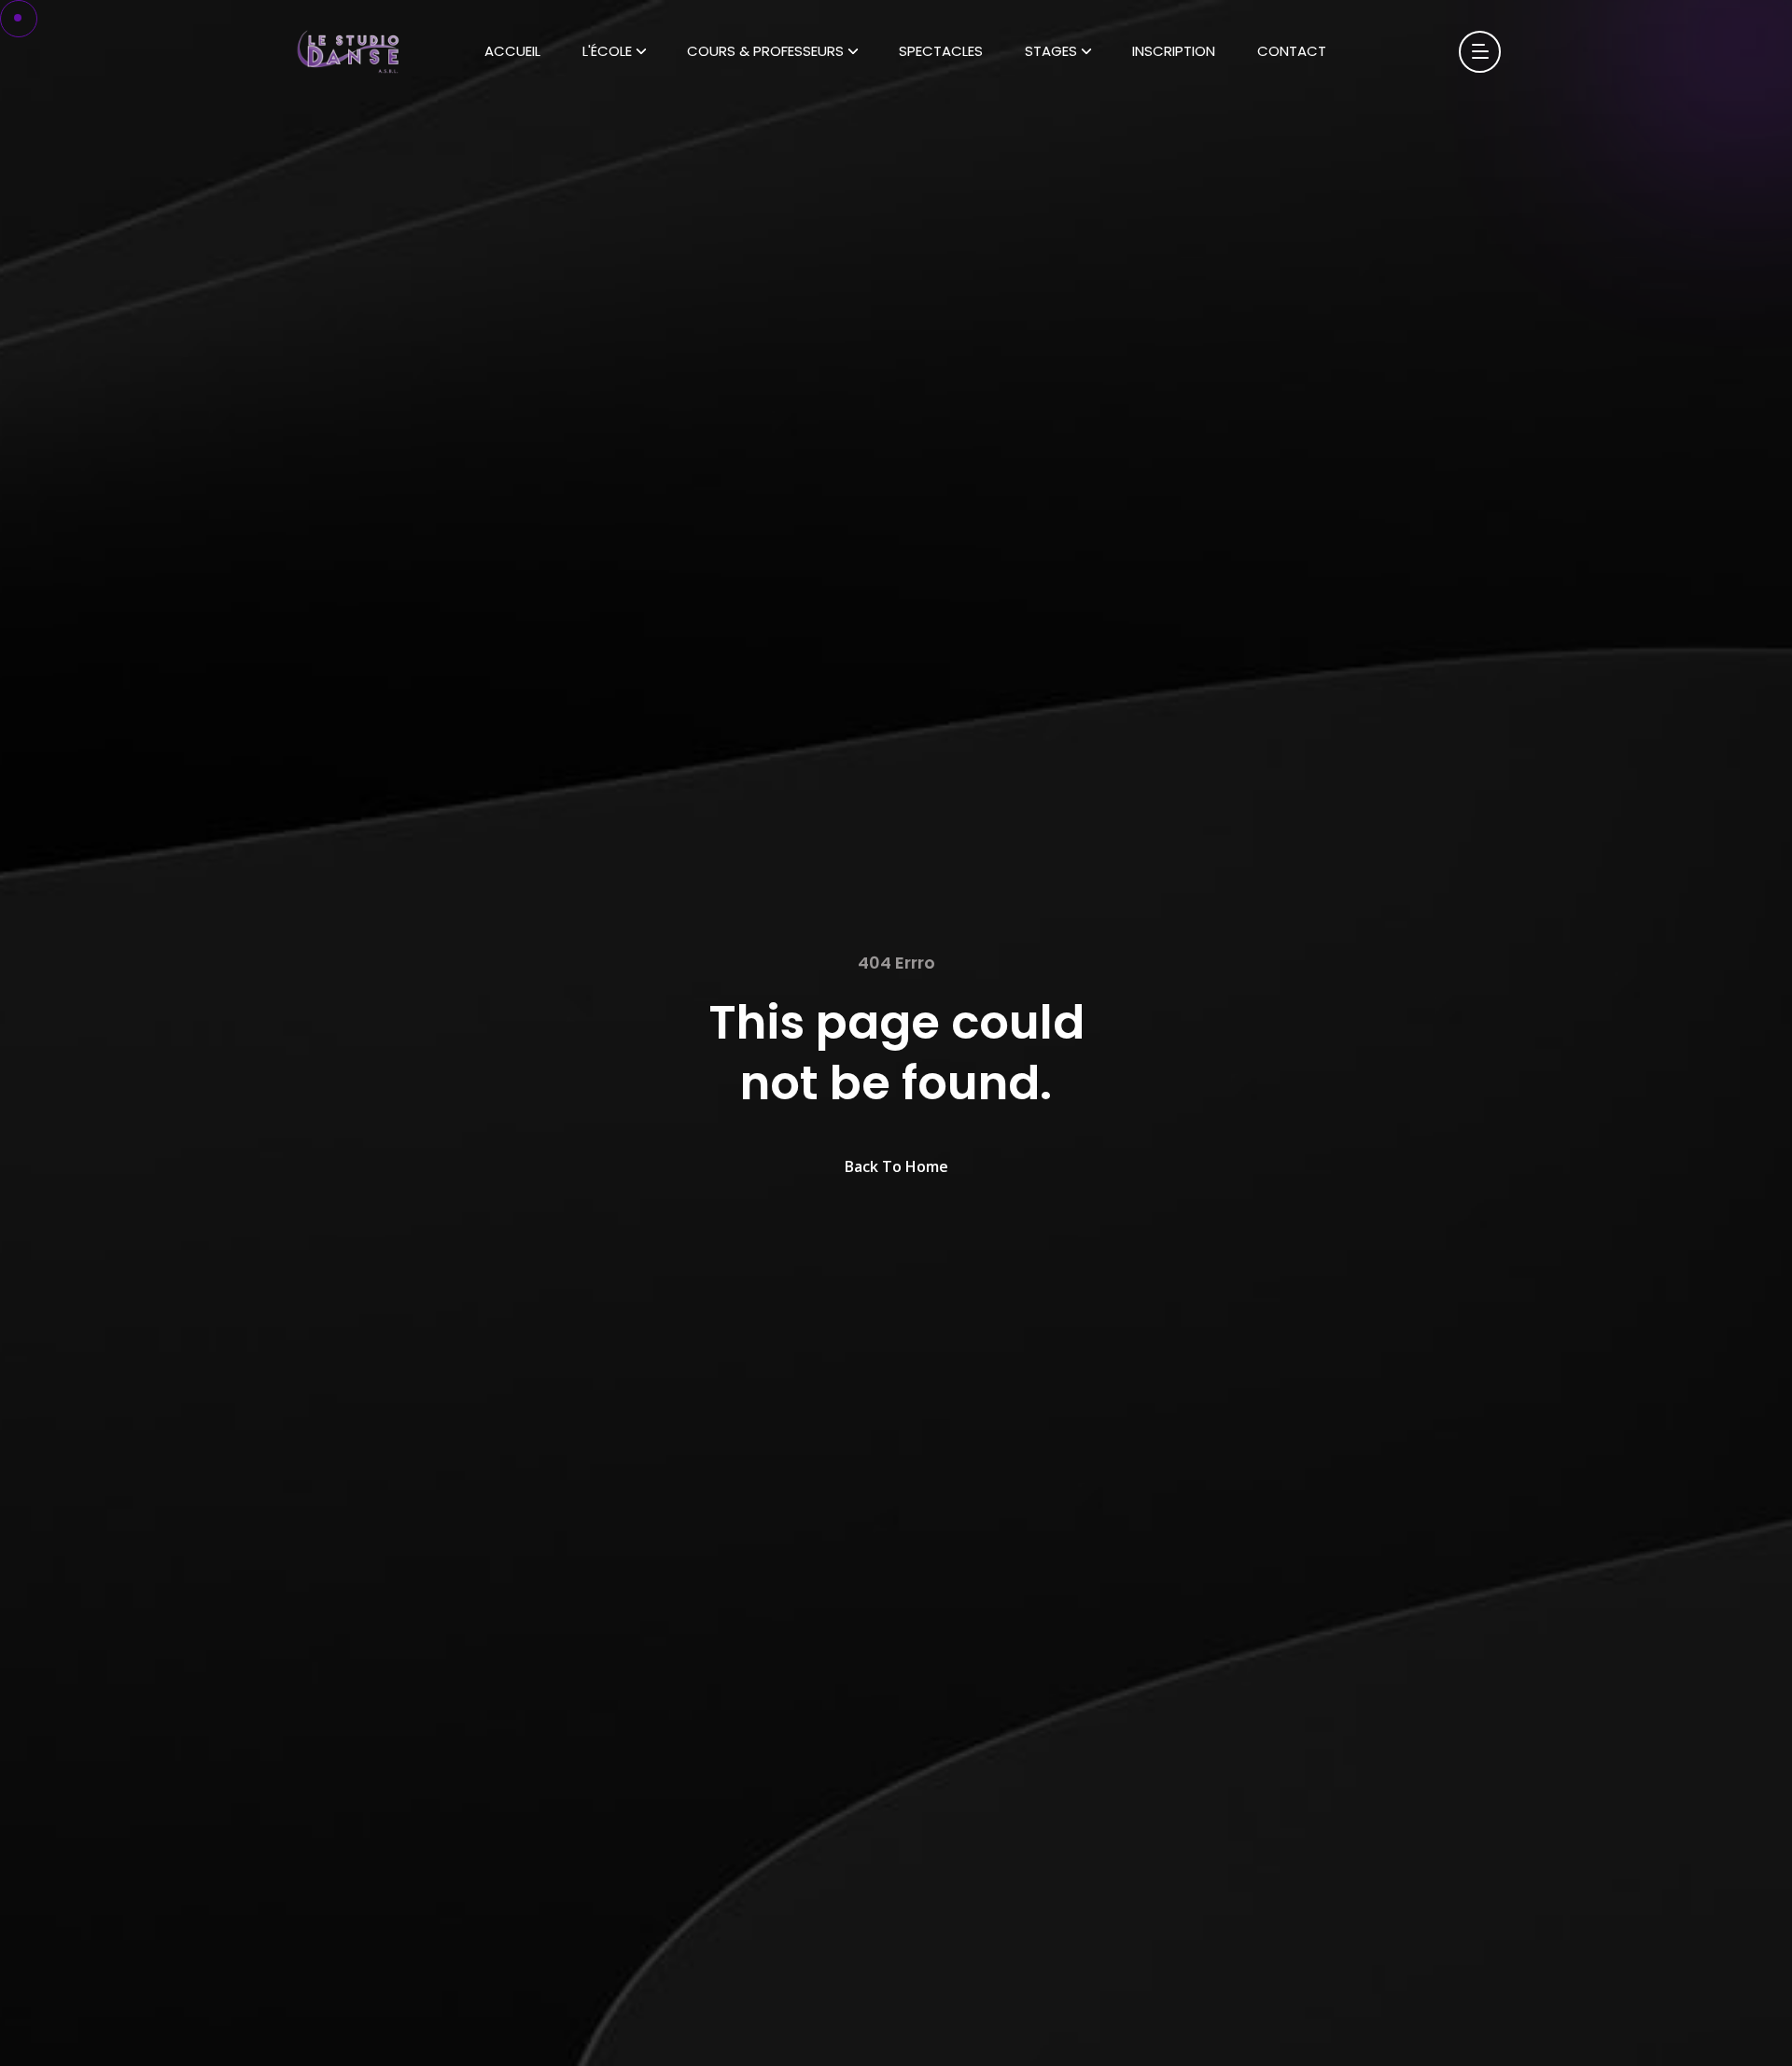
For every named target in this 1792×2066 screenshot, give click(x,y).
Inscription (1174, 51)
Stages (1051, 51)
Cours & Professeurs (765, 51)
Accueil (512, 51)
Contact (1292, 51)
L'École (607, 51)
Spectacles (941, 51)
